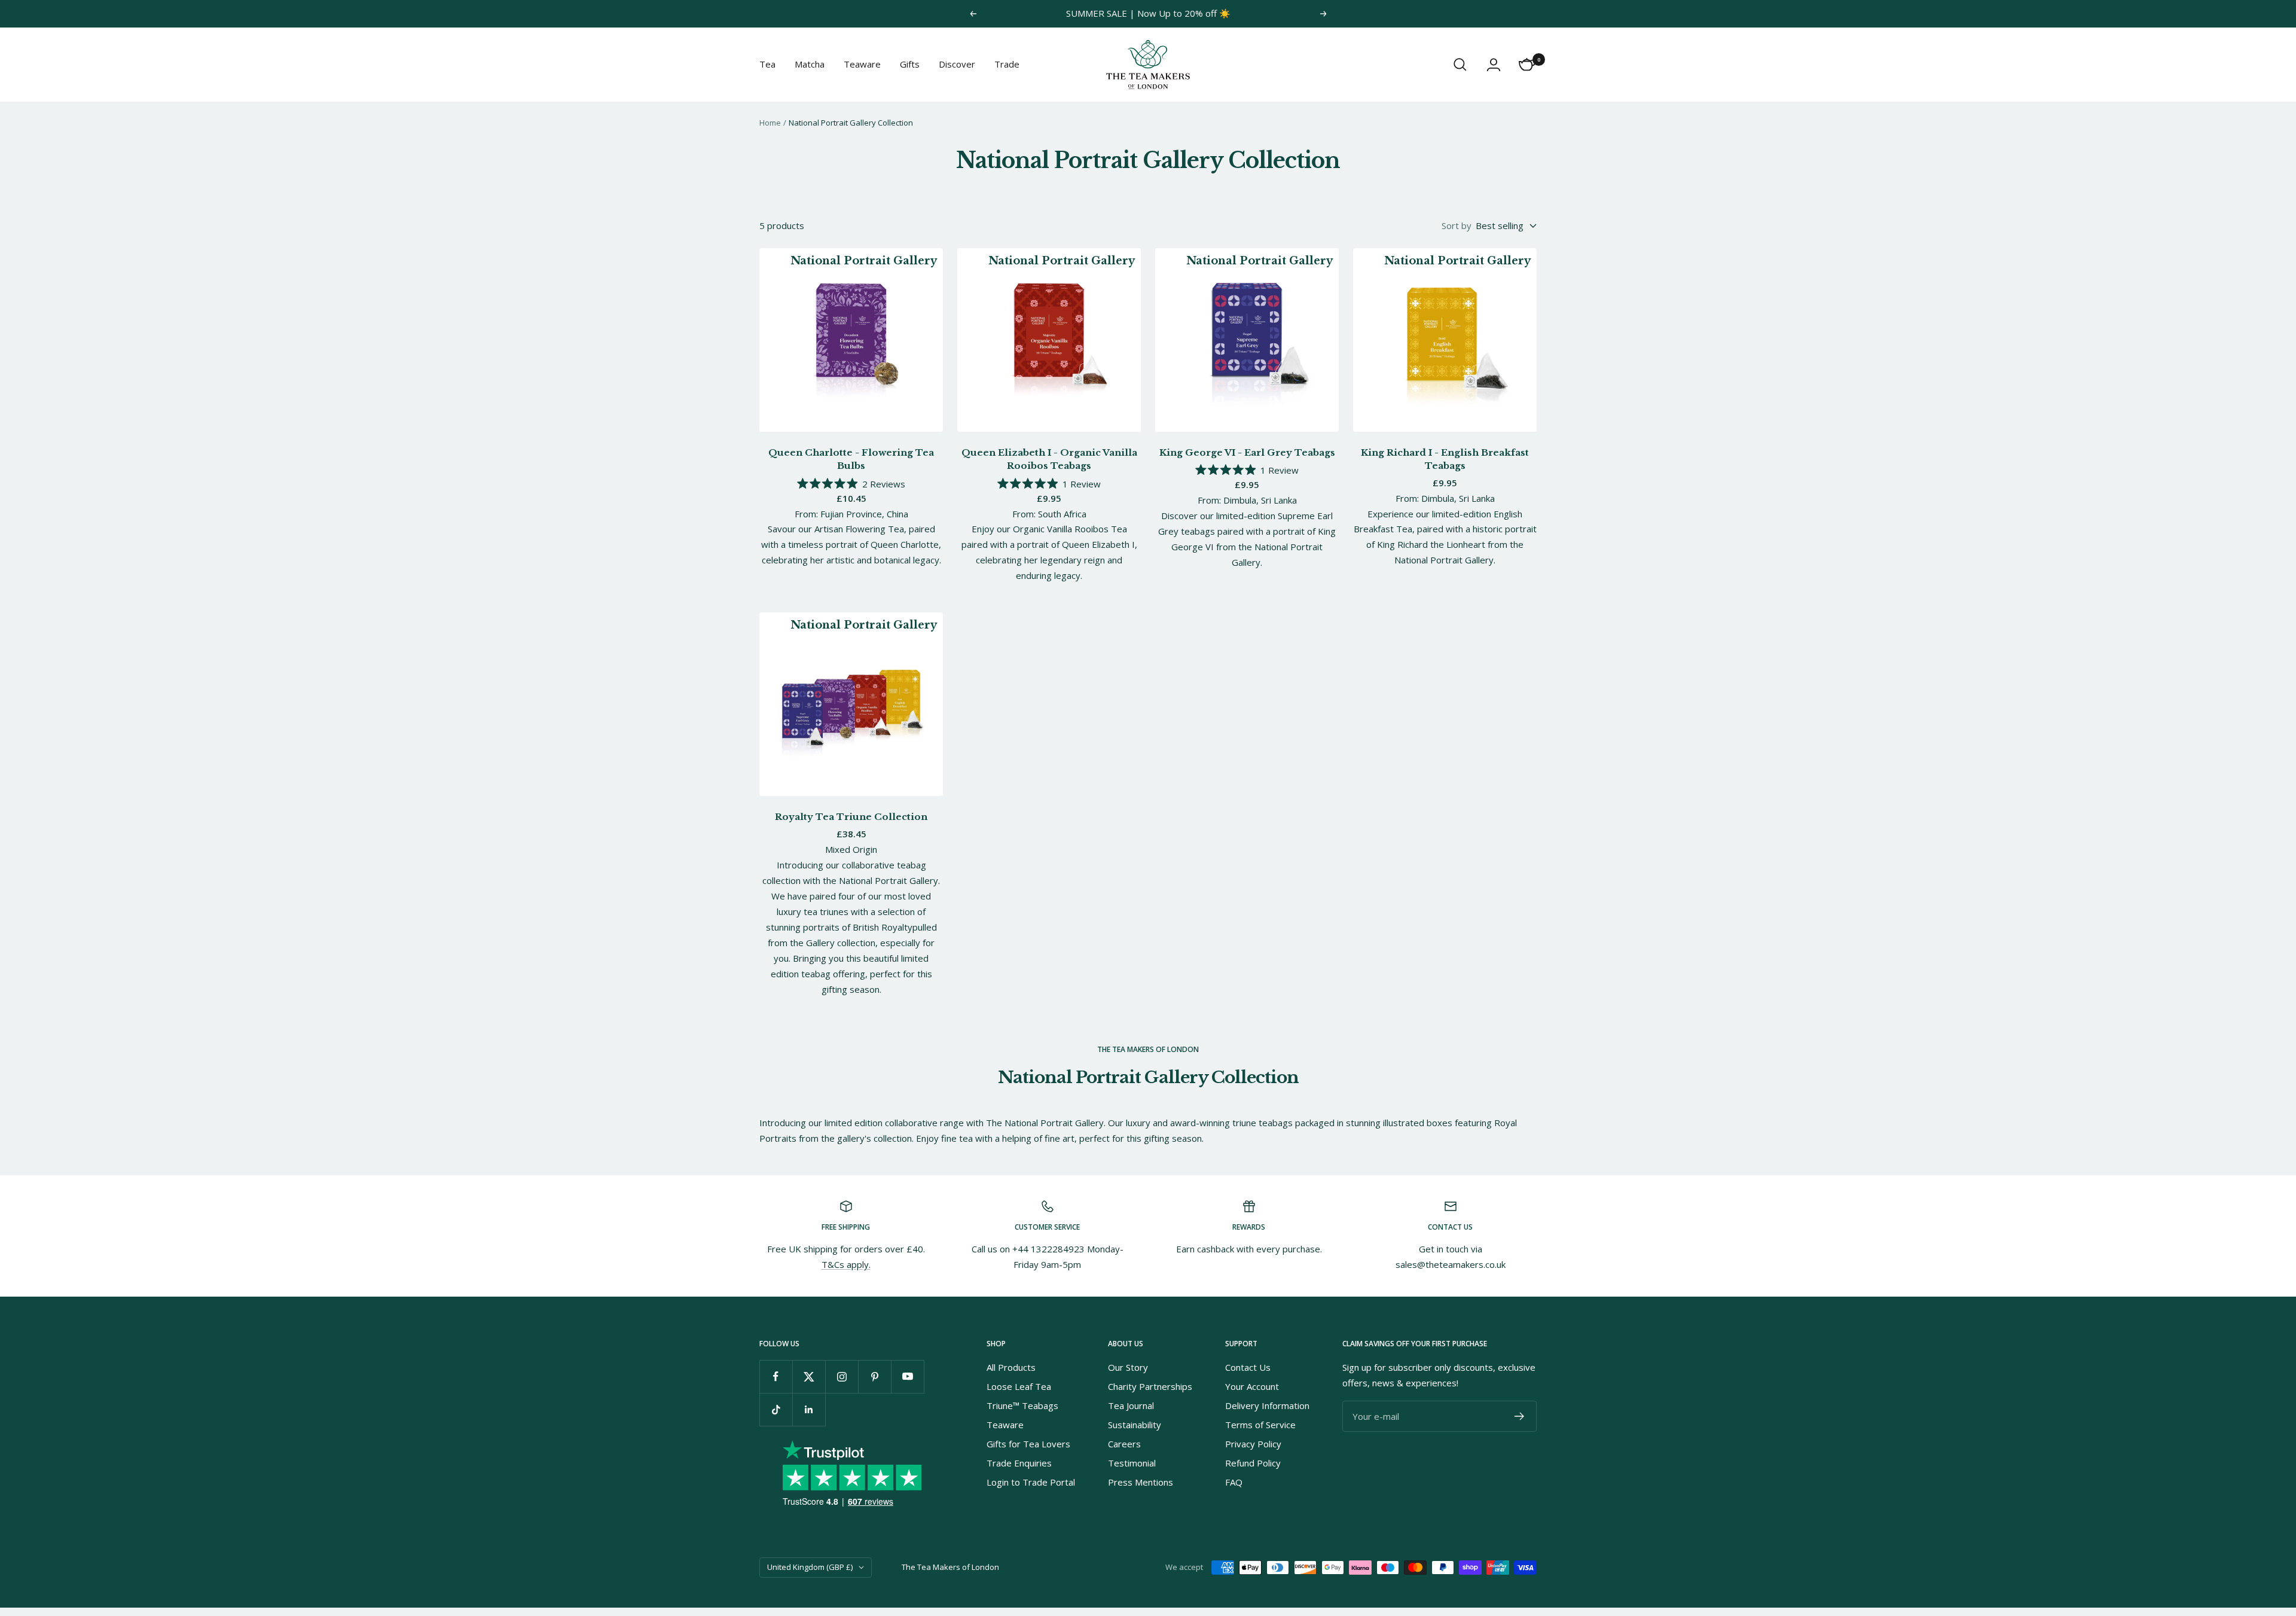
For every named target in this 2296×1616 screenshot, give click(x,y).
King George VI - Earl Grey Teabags (1247, 452)
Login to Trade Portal (1031, 1482)
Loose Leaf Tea (1019, 1386)
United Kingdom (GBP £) (810, 1567)
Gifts (910, 64)
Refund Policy (1253, 1463)
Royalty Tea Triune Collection (851, 817)
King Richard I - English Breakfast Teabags (1445, 459)
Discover (957, 64)
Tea (767, 64)
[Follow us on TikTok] (776, 1409)
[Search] (1460, 65)
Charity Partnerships (1150, 1386)
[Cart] (1527, 65)
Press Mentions (1141, 1482)
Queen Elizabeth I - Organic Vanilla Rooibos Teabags (1049, 459)
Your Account (1252, 1386)
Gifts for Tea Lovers (1028, 1444)
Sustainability (1135, 1425)
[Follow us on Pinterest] (874, 1376)
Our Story (1128, 1367)
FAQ (1234, 1482)
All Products (1011, 1367)
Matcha (810, 64)
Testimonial (1132, 1463)
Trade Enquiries (1019, 1463)
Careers (1124, 1444)
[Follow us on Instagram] (842, 1376)
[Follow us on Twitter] (809, 1376)
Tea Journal (1131, 1405)
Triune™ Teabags (1022, 1405)
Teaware (862, 64)
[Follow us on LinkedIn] (809, 1409)
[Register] (1520, 1416)
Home (770, 123)
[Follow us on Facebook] (776, 1376)
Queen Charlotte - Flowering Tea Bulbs (851, 459)
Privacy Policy (1253, 1444)
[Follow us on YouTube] (907, 1376)
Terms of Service (1260, 1425)
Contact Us (1248, 1367)
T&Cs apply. (846, 1264)
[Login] (1494, 65)
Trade (1007, 64)
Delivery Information (1267, 1405)
